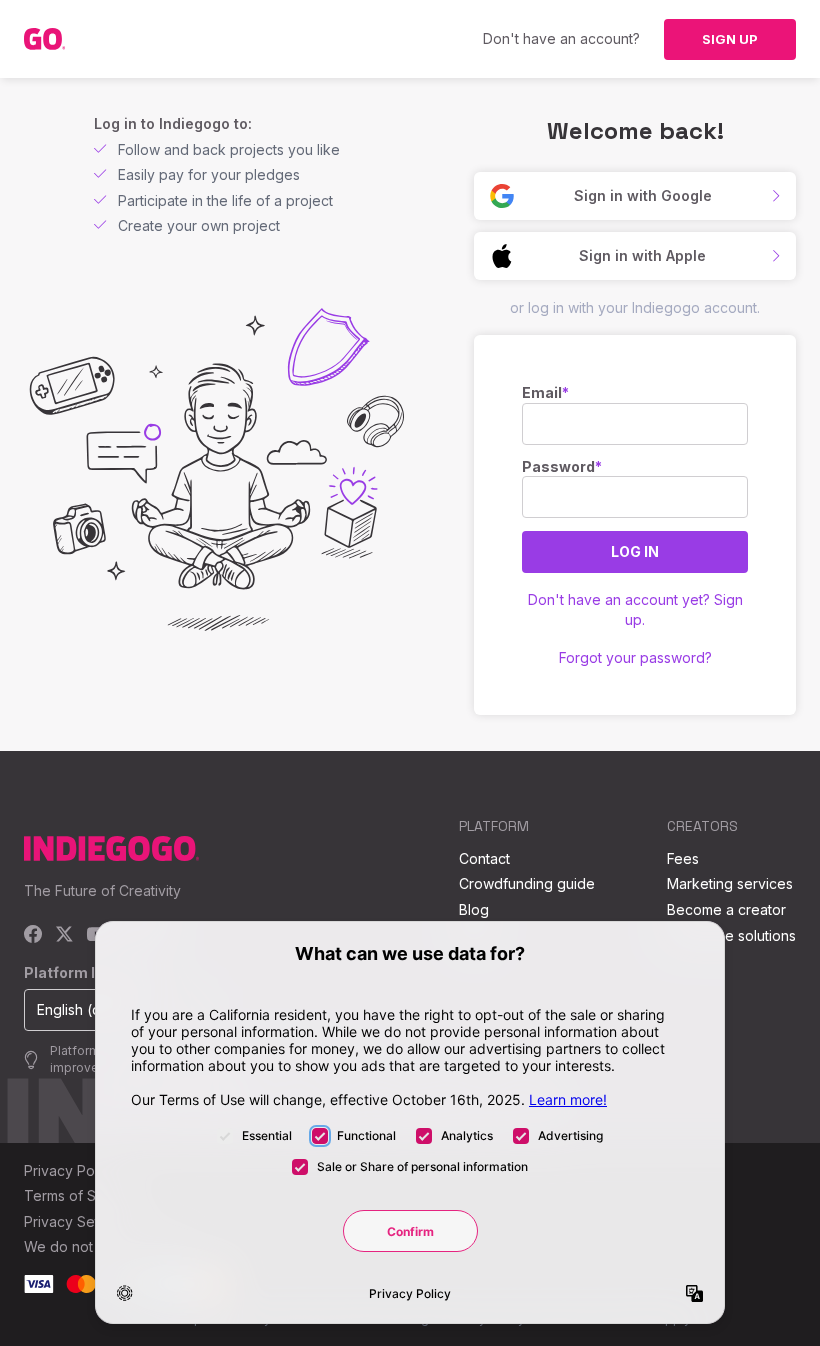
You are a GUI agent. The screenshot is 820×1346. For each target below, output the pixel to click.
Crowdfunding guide (527, 883)
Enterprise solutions (731, 935)
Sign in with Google (643, 195)
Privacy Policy (70, 1170)
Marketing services (730, 883)
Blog (474, 909)
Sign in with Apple (642, 255)
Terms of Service (81, 1195)
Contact (484, 858)
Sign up (730, 39)
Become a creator (726, 909)
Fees (683, 858)
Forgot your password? (635, 657)
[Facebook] (33, 935)
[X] (64, 935)
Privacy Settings (77, 1221)
